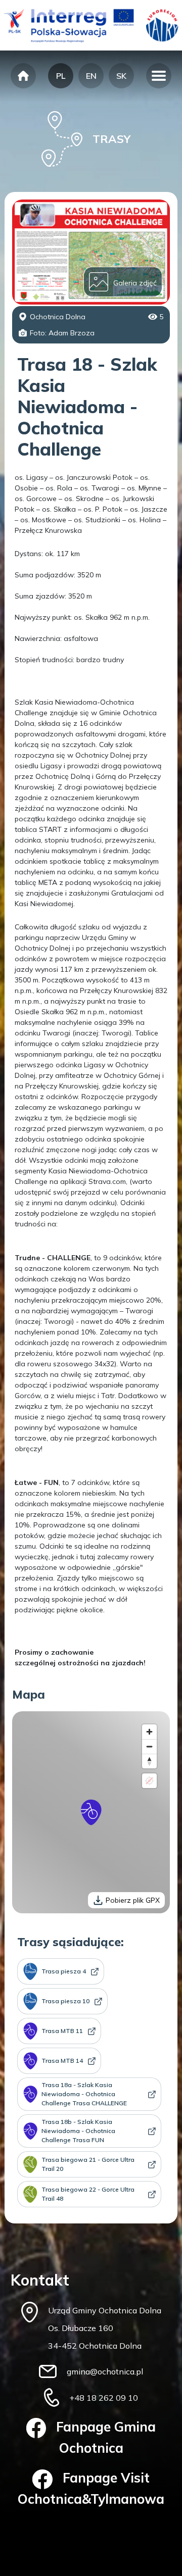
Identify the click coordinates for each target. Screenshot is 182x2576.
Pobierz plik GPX (133, 1900)
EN (91, 76)
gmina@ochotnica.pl (105, 2371)
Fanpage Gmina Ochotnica (106, 2437)
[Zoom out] (149, 1746)
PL (61, 76)
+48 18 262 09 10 (104, 2398)
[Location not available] (149, 1781)
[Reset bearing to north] (149, 1761)
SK (121, 76)
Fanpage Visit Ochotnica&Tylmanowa (91, 2488)
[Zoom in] (149, 1732)
